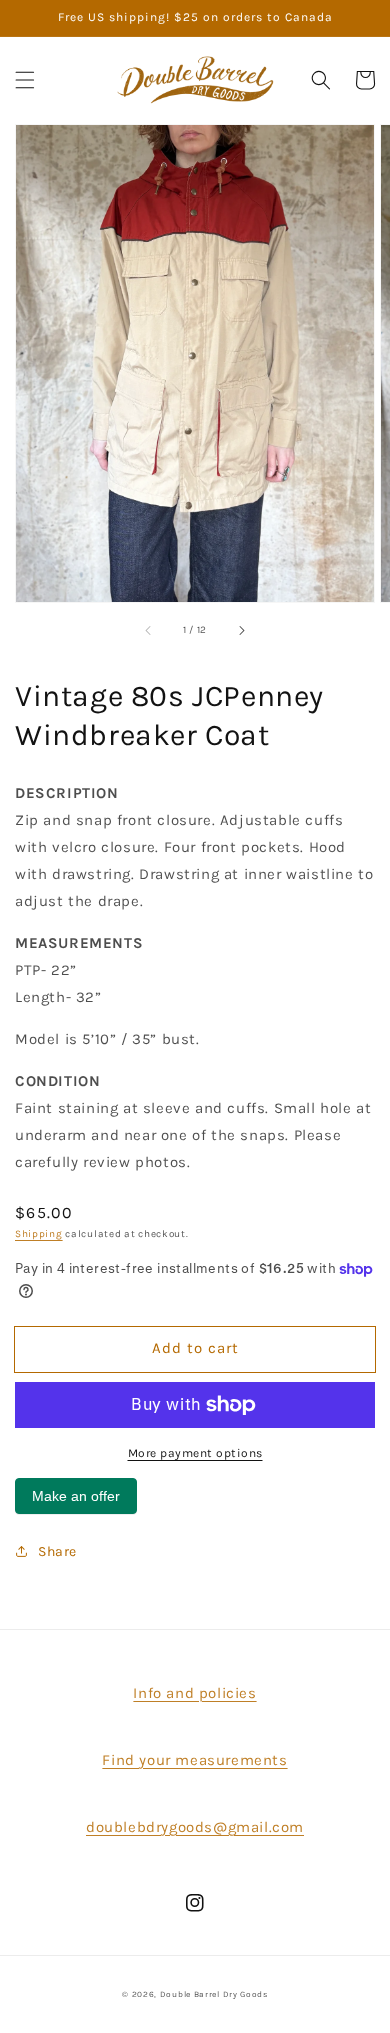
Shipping (39, 1234)
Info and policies (194, 1693)
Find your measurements (194, 1760)
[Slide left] (149, 630)
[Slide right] (241, 630)
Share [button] (57, 1551)
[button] (25, 80)
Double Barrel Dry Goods (214, 1994)
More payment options (195, 1453)
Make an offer (76, 1501)
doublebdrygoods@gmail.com (195, 1827)
